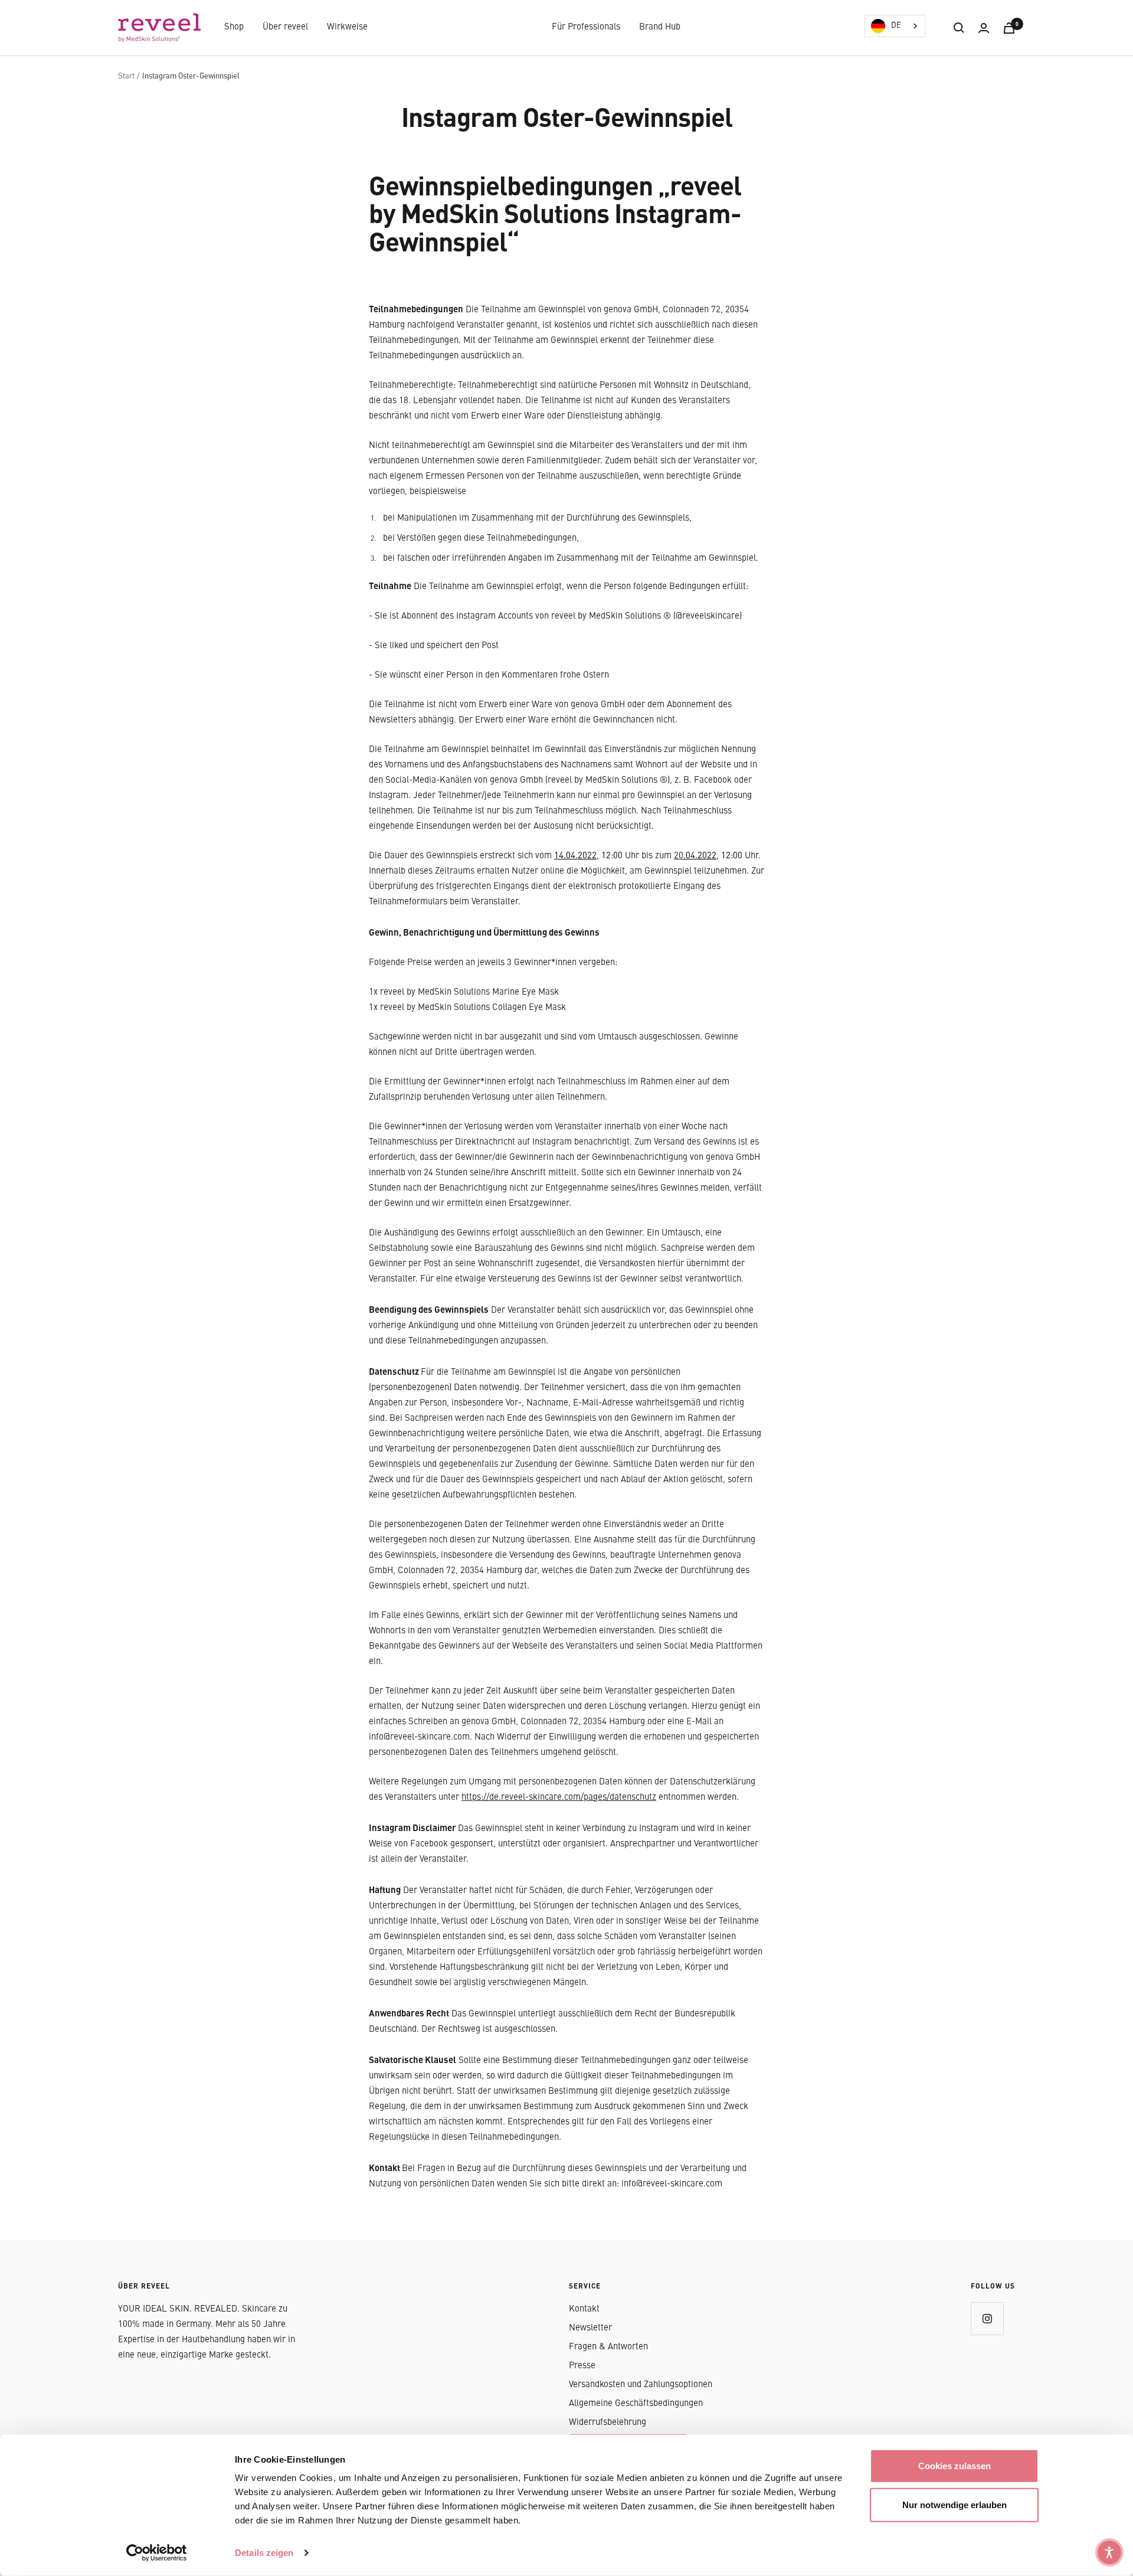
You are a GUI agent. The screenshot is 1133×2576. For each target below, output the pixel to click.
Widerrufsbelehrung (608, 2423)
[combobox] (895, 26)
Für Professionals (586, 27)
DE (896, 26)
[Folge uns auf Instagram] (987, 2318)
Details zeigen (264, 2553)
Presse (582, 2366)
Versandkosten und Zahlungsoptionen (641, 2385)
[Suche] (959, 28)
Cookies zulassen (954, 2466)
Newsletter (590, 2328)
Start (126, 76)
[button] (1109, 2552)
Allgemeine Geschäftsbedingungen (636, 2404)
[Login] (984, 28)
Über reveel (285, 27)
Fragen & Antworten (608, 2347)
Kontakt (584, 2309)
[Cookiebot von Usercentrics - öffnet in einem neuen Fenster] (157, 2553)
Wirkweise (347, 27)
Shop (234, 27)
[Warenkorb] (1009, 28)
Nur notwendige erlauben (954, 2504)
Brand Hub (660, 27)
